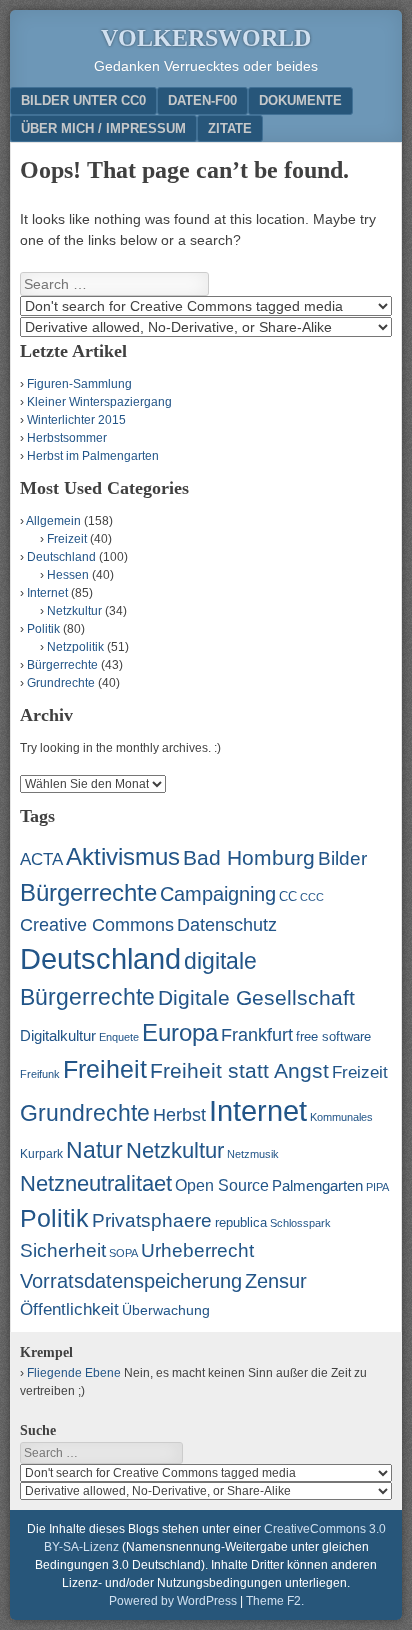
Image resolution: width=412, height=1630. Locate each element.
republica (241, 1222)
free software (333, 1036)
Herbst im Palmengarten (93, 456)
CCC (312, 897)
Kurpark (41, 1154)
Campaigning (218, 894)
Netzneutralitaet (96, 1183)
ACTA (41, 859)
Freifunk (40, 1074)
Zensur (276, 1281)
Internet (47, 593)
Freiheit (105, 1069)
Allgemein (53, 521)
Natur (94, 1150)
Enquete (119, 1037)
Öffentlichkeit (69, 1309)
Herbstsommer (67, 438)
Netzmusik (253, 1154)
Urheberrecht (197, 1250)
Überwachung (166, 1310)
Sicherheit (63, 1250)
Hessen (68, 575)
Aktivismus (123, 857)
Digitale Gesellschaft (256, 997)
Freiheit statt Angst (239, 1070)
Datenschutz (227, 925)
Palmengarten (317, 1185)
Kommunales (341, 1117)
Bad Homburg (249, 858)
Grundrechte (61, 683)
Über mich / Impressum (103, 128)
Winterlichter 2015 (76, 420)
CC (288, 896)
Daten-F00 (202, 100)
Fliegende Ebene (74, 1373)
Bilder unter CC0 (83, 100)
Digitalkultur (58, 1035)
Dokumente (300, 100)
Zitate (230, 128)
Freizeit (67, 539)
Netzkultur (74, 611)
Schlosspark (300, 1223)
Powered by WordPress (173, 1601)
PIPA (377, 1187)
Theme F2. (275, 1601)
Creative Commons (97, 925)
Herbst (179, 1115)
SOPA (123, 1253)
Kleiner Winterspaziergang (99, 402)
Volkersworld (206, 38)
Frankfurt (257, 1035)
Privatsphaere (152, 1220)
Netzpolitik (75, 647)
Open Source (222, 1185)
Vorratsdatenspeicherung (131, 1281)
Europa (180, 1032)
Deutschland (61, 557)
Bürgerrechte (62, 665)
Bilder (342, 858)
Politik (43, 629)
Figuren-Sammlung (79, 384)
